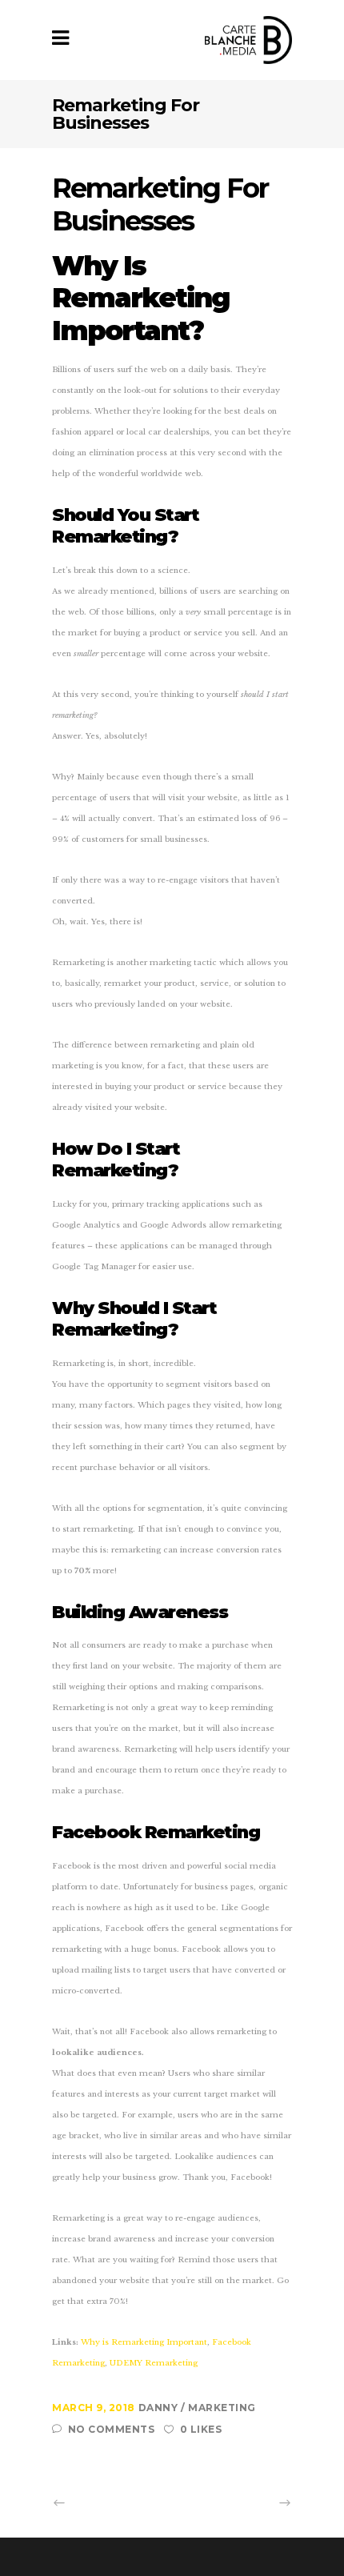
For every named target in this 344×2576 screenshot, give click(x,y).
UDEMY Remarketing (154, 2363)
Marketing (222, 2408)
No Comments (111, 2429)
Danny (160, 2408)
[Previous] (95, 2503)
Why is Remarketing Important (143, 2342)
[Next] (249, 2503)
